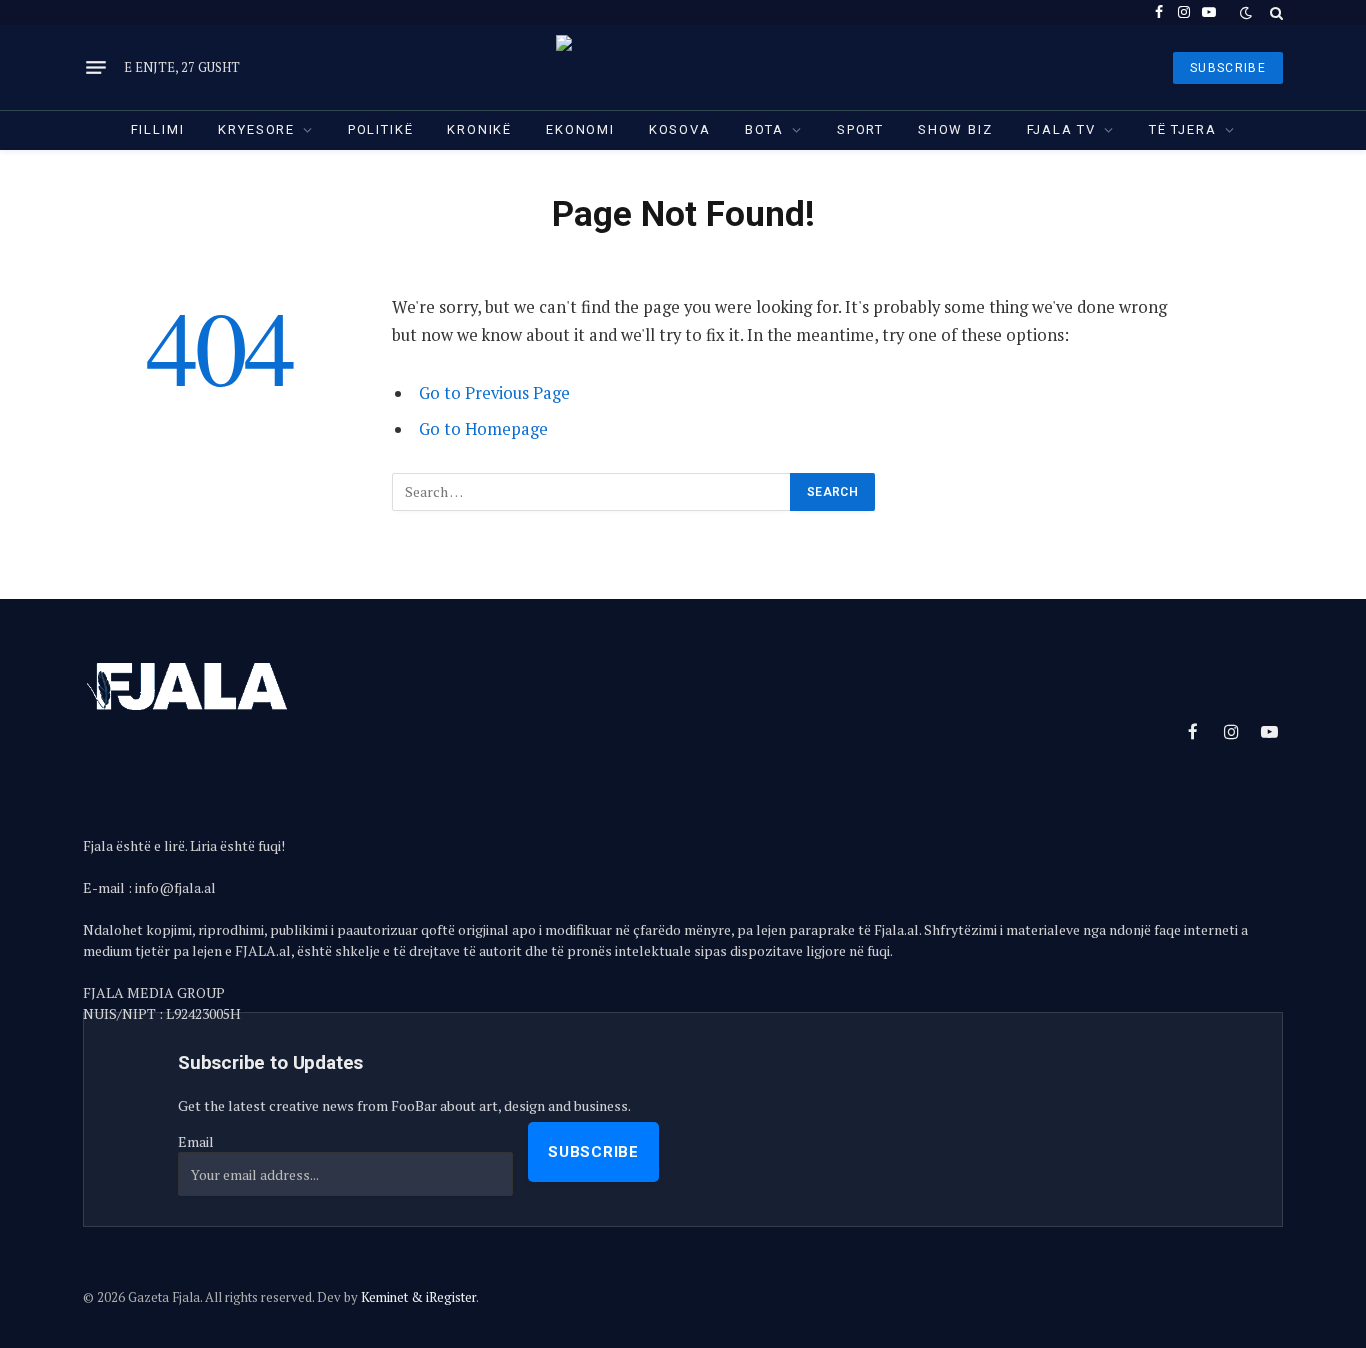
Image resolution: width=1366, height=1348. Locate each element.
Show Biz (955, 129)
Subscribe (593, 1152)
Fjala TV (1062, 129)
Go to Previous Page (494, 393)
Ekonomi (580, 129)
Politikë (381, 129)
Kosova (680, 129)
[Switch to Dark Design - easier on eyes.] (1246, 13)
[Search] (1274, 12)
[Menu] (96, 68)
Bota (764, 129)
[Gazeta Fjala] (683, 67)
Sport (860, 129)
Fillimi (158, 129)
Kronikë (479, 129)
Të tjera (1183, 129)
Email (196, 1141)
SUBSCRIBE (1228, 68)
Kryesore (256, 129)
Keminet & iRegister (418, 1297)
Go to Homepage (483, 429)
